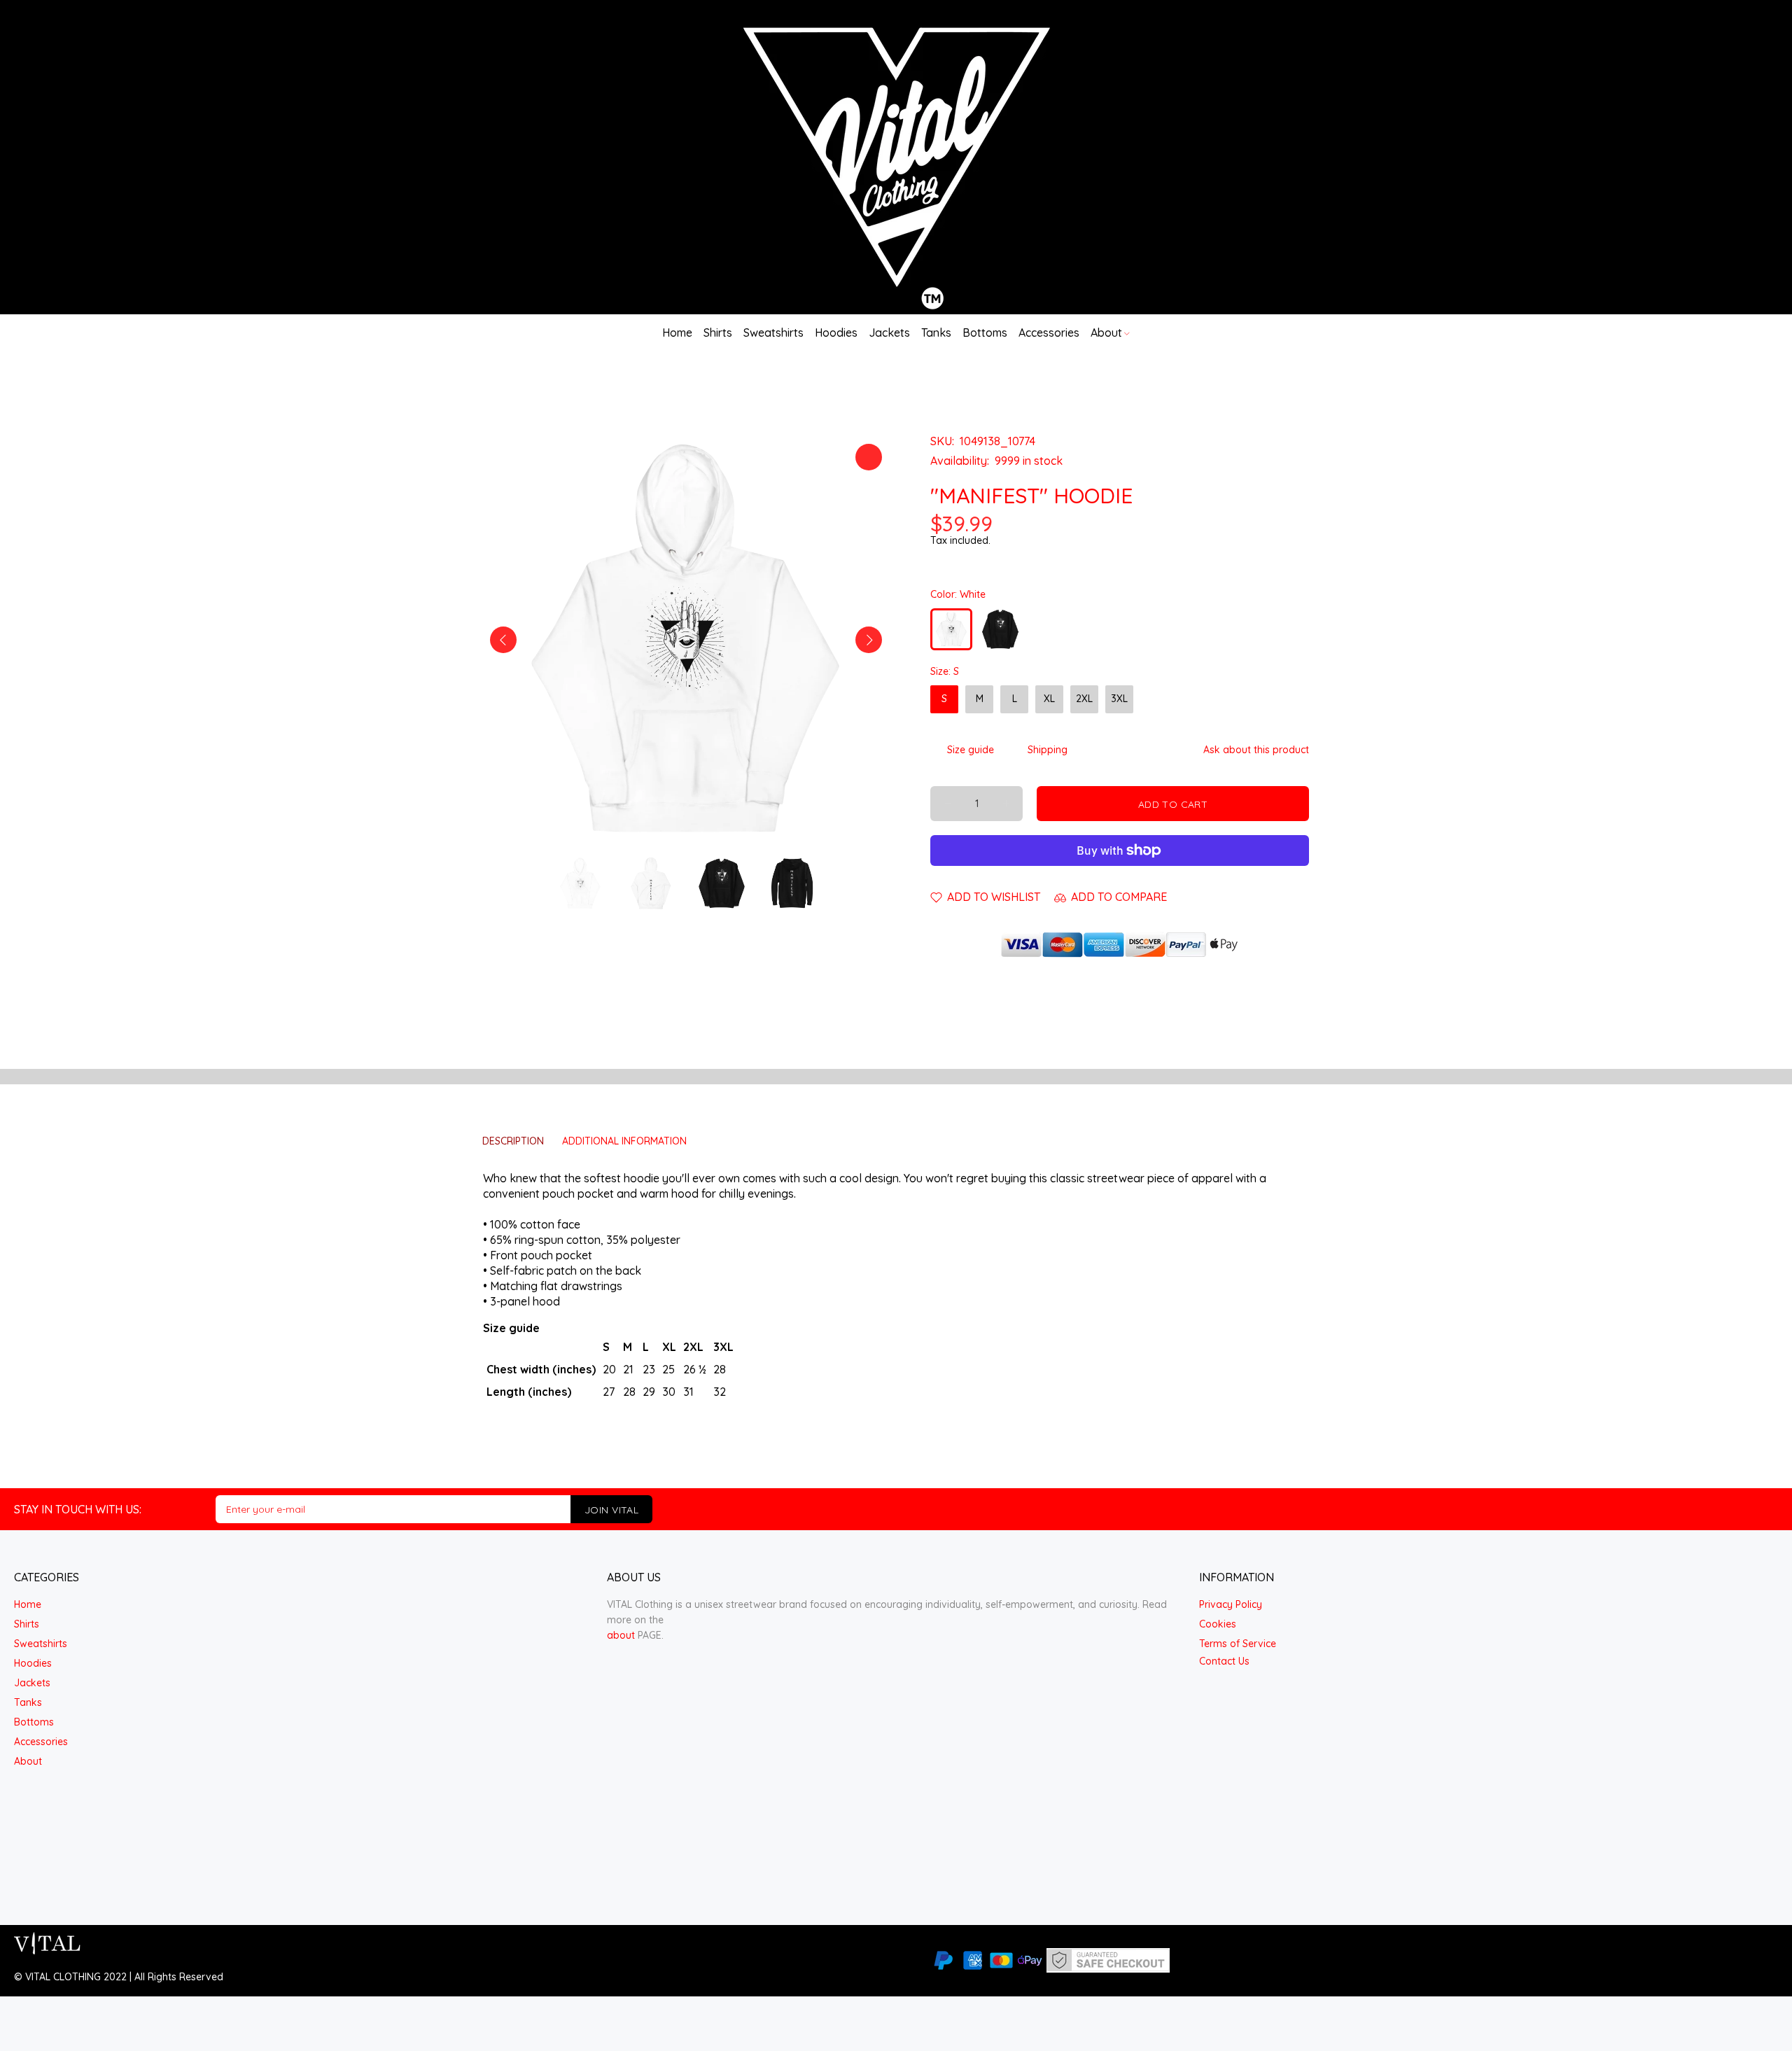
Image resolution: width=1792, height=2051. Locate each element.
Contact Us (1224, 1661)
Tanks (28, 1702)
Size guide (971, 750)
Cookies (1218, 1624)
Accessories (41, 1742)
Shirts (27, 1624)
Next (869, 640)
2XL (1084, 699)
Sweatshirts (41, 1644)
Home (28, 1604)
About (28, 1761)
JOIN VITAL (611, 1510)
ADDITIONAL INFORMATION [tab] (624, 1141)
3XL (1119, 699)
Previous (503, 640)
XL (1049, 699)
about (621, 1635)
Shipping (1048, 750)
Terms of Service (1238, 1644)
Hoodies (33, 1663)
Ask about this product (1256, 750)
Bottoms (34, 1722)
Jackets (32, 1683)
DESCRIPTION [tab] (513, 1141)
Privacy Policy (1231, 1604)
